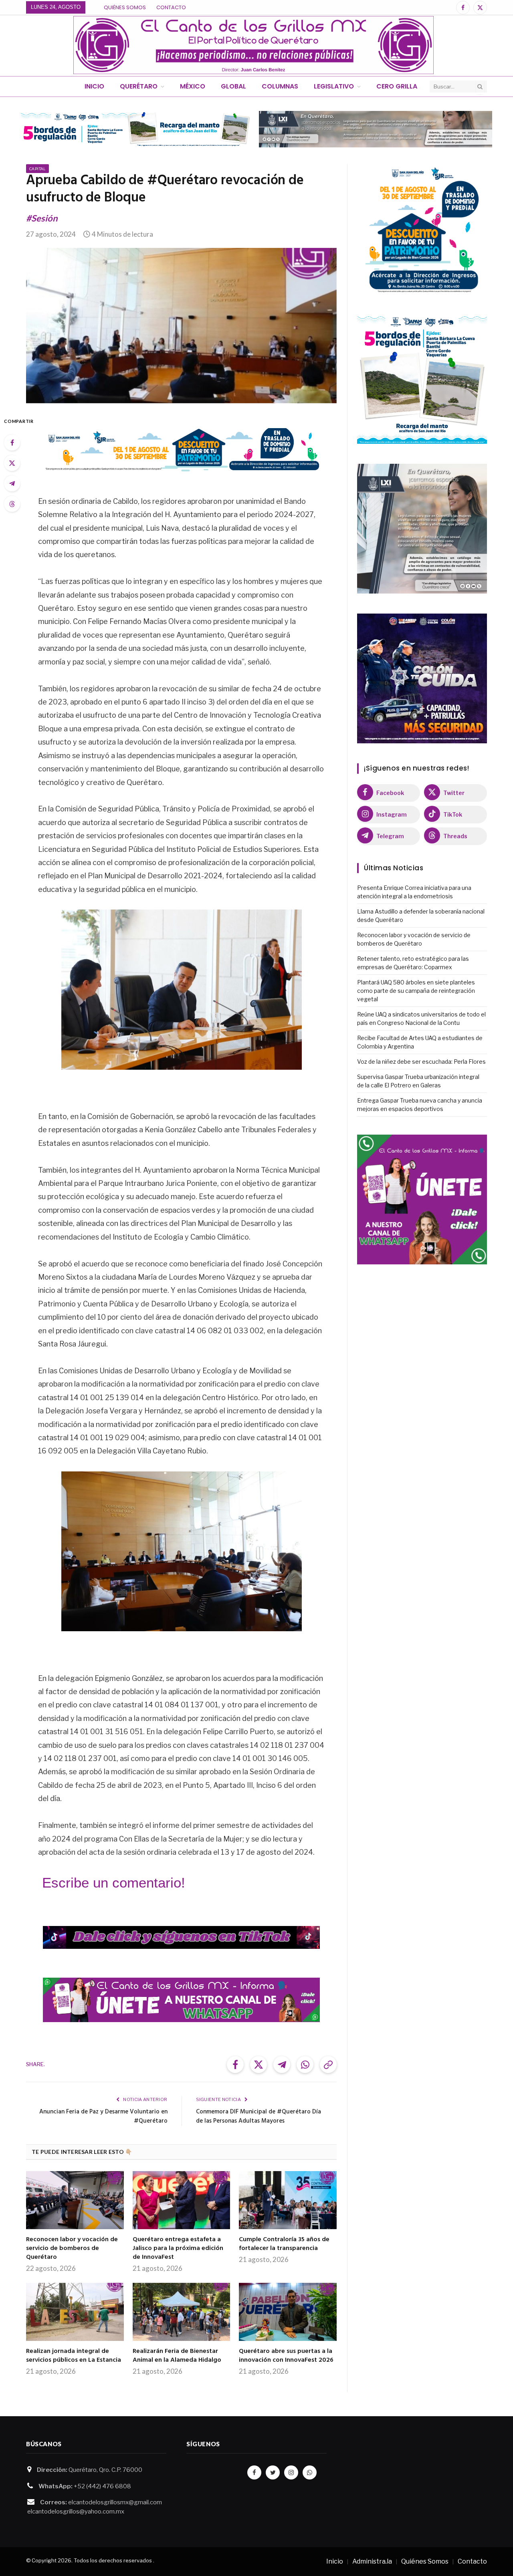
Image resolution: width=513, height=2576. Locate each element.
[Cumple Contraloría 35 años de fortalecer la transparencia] (288, 2200)
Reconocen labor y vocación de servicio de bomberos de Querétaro (72, 2249)
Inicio (94, 86)
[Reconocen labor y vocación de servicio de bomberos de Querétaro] (75, 2200)
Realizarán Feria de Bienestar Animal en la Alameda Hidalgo (177, 2356)
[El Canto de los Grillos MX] (253, 45)
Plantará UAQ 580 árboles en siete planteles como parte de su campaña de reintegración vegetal (416, 991)
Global (233, 86)
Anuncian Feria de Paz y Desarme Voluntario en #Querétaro (103, 2117)
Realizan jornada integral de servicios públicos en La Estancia (74, 2356)
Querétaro (139, 86)
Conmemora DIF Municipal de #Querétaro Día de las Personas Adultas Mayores (259, 2117)
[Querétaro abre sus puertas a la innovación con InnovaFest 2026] (288, 2312)
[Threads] (12, 504)
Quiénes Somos (125, 7)
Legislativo (334, 86)
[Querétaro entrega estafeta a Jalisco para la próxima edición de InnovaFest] (182, 2200)
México (193, 86)
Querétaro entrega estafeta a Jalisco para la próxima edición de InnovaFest (178, 2249)
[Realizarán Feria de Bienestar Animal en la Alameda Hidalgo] (182, 2312)
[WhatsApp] (310, 2472)
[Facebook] (12, 443)
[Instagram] (291, 2472)
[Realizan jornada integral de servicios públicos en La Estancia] (75, 2312)
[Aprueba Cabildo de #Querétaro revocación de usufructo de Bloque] (181, 326)
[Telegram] (12, 483)
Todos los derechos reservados (113, 2560)
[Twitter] (12, 463)
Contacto (171, 7)
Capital (37, 169)
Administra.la (372, 2561)
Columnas (280, 86)
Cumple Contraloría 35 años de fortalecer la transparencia (284, 2244)
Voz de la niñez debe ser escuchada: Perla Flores (421, 1062)
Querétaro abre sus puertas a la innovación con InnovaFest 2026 (286, 2356)
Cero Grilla (397, 86)
